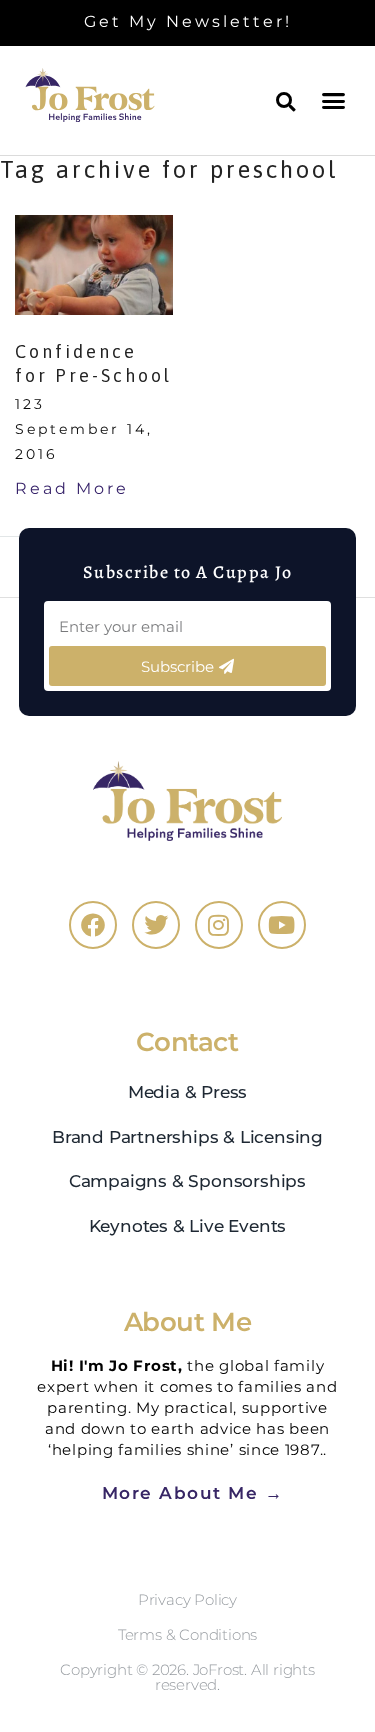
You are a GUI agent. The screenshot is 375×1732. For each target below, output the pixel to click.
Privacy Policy (187, 1599)
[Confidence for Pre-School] (94, 265)
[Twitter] (156, 925)
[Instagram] (219, 925)
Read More (72, 488)
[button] (335, 100)
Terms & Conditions (187, 1634)
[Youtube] (282, 925)
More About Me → (193, 1492)
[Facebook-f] (93, 925)
